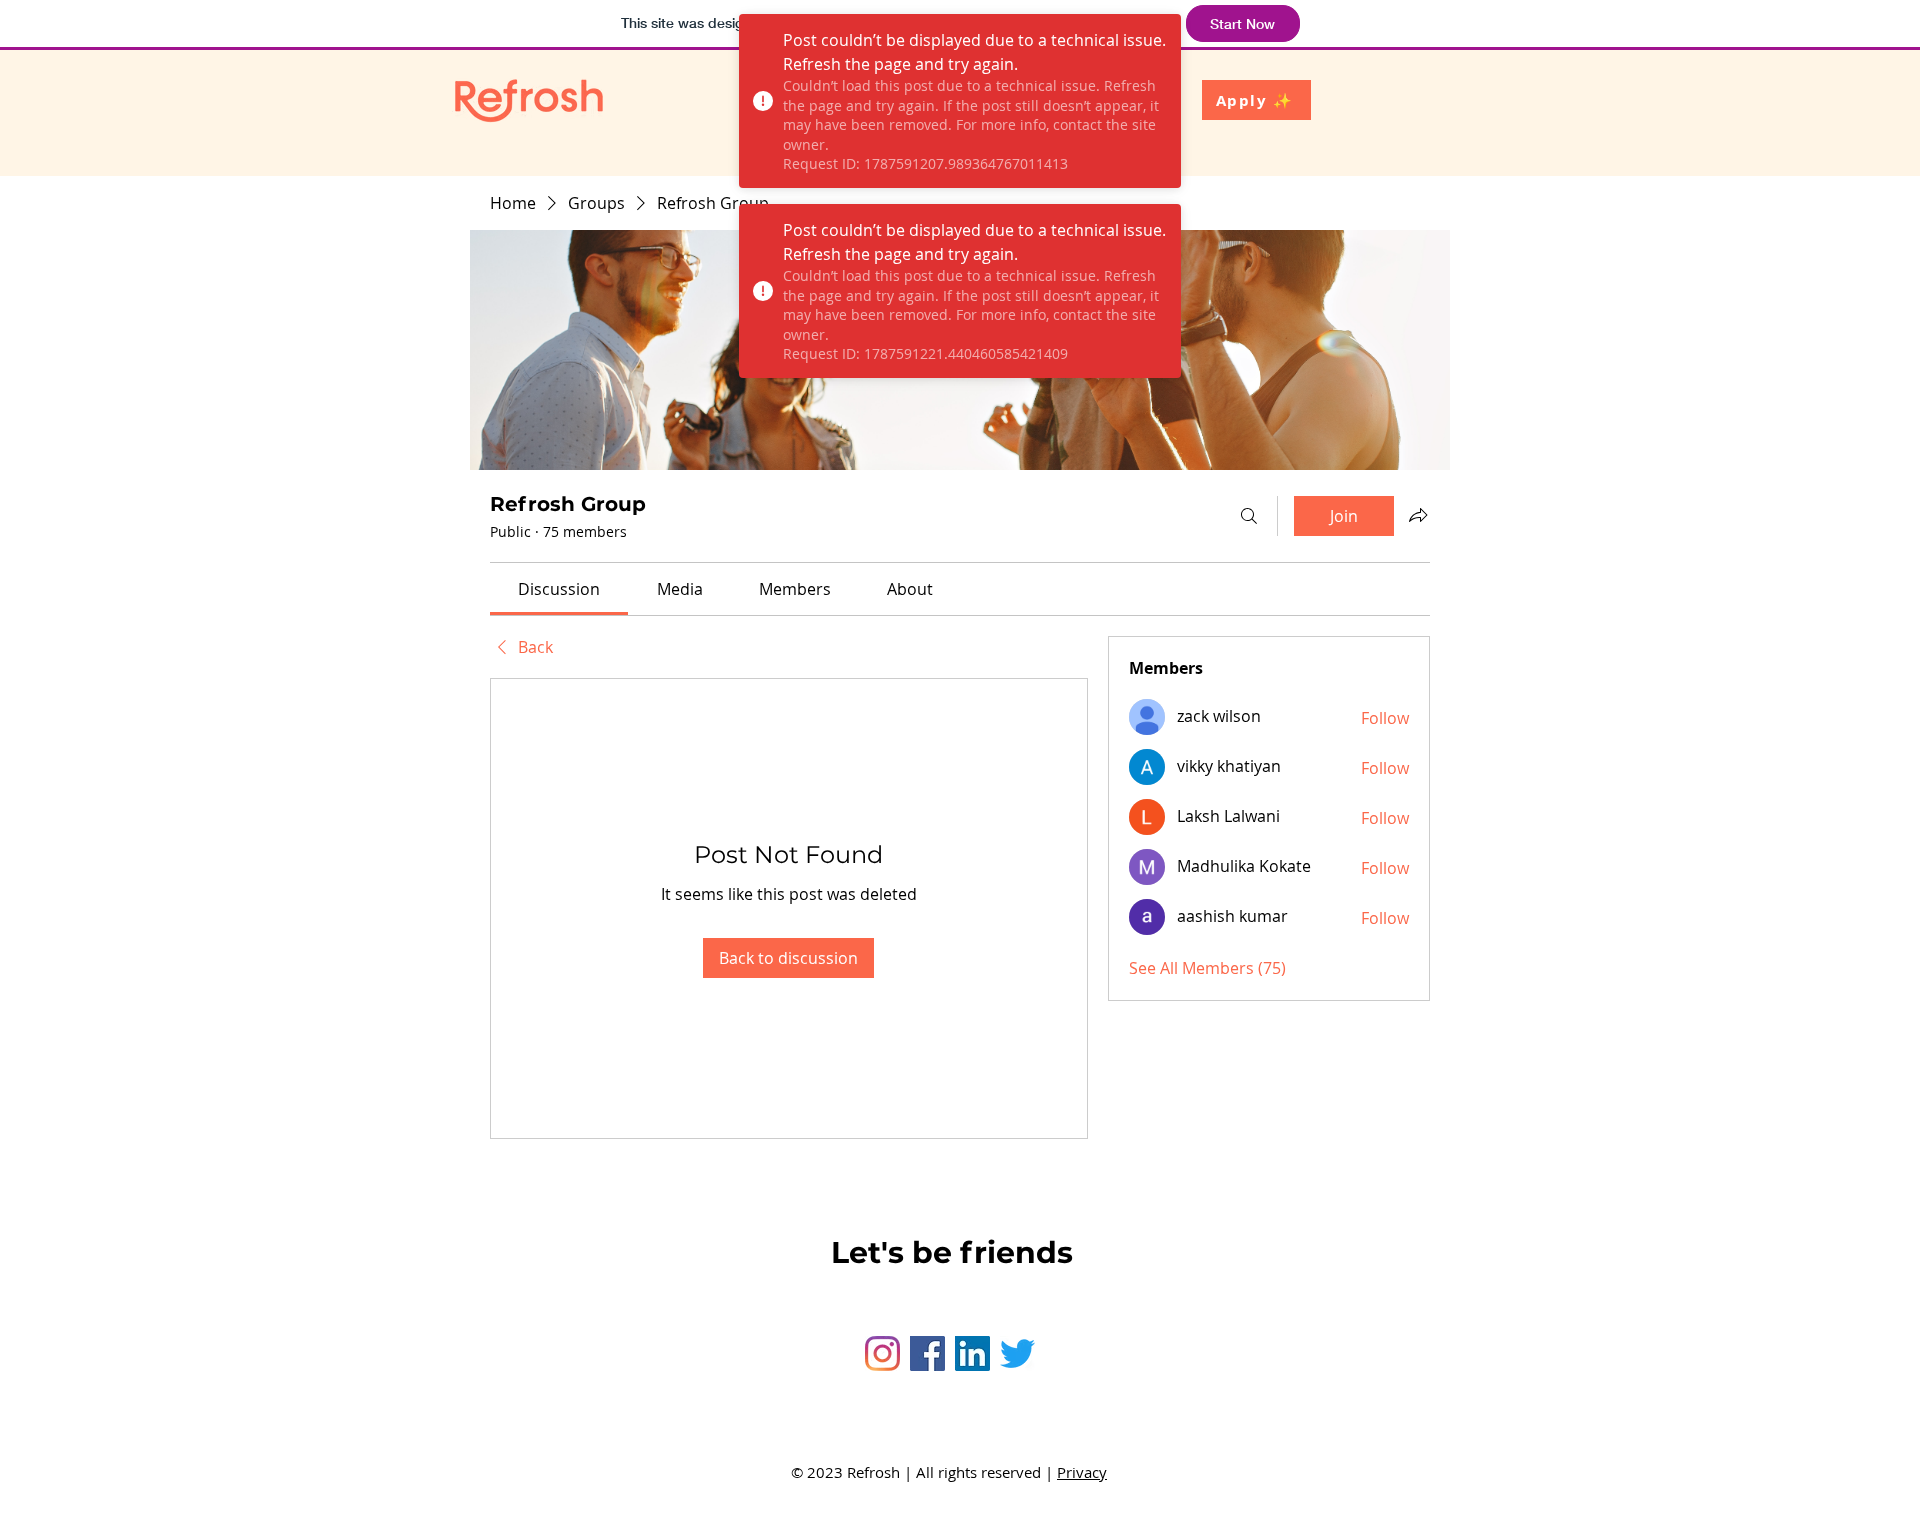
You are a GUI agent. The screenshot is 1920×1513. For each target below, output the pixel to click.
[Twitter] (1017, 1353)
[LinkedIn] (972, 1353)
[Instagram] (882, 1353)
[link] (559, 589)
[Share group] (1418, 515)
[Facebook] (927, 1353)
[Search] (1249, 516)
